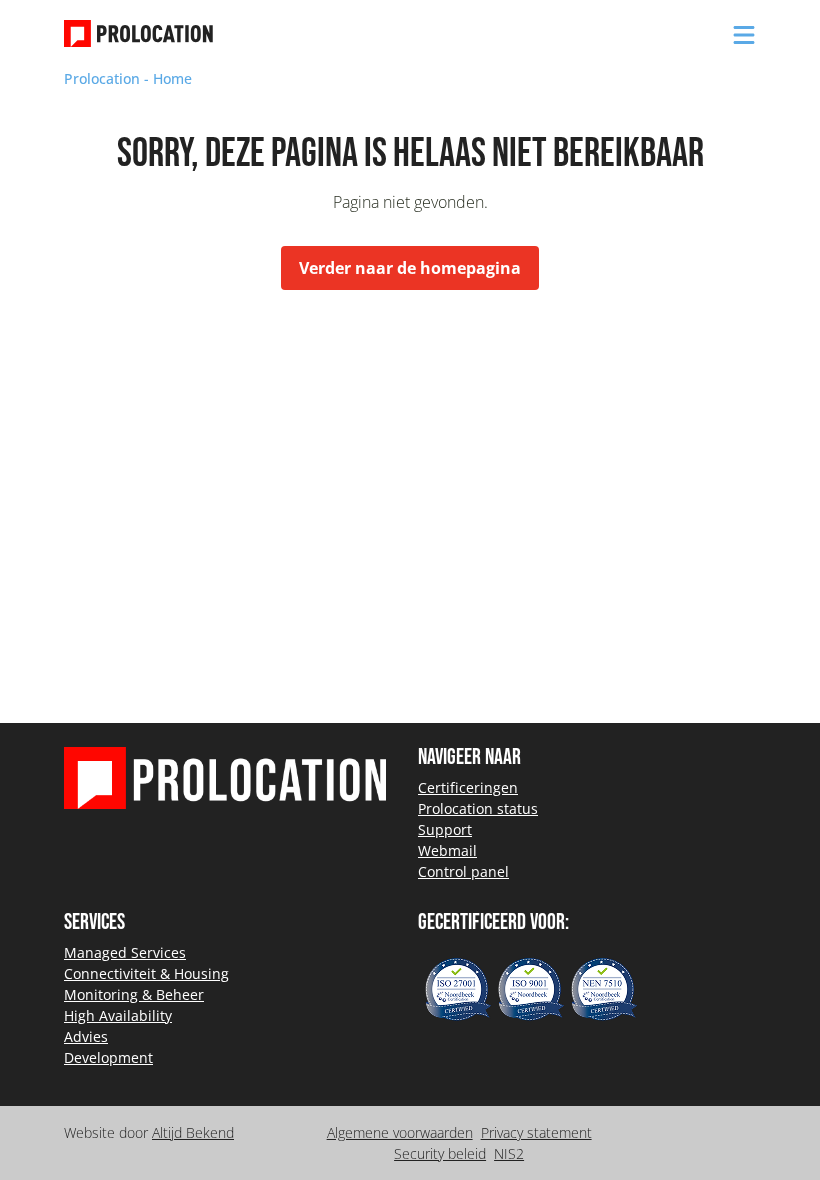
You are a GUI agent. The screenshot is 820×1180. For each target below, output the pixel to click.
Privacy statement (536, 1132)
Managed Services (125, 952)
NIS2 (509, 1153)
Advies (86, 1036)
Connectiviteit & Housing (146, 973)
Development (108, 1057)
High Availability (118, 1015)
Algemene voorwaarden (400, 1132)
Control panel (463, 871)
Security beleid (440, 1153)
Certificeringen (468, 787)
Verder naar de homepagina (410, 268)
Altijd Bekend (193, 1132)
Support (445, 829)
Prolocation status (478, 808)
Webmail (447, 850)
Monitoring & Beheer (134, 994)
